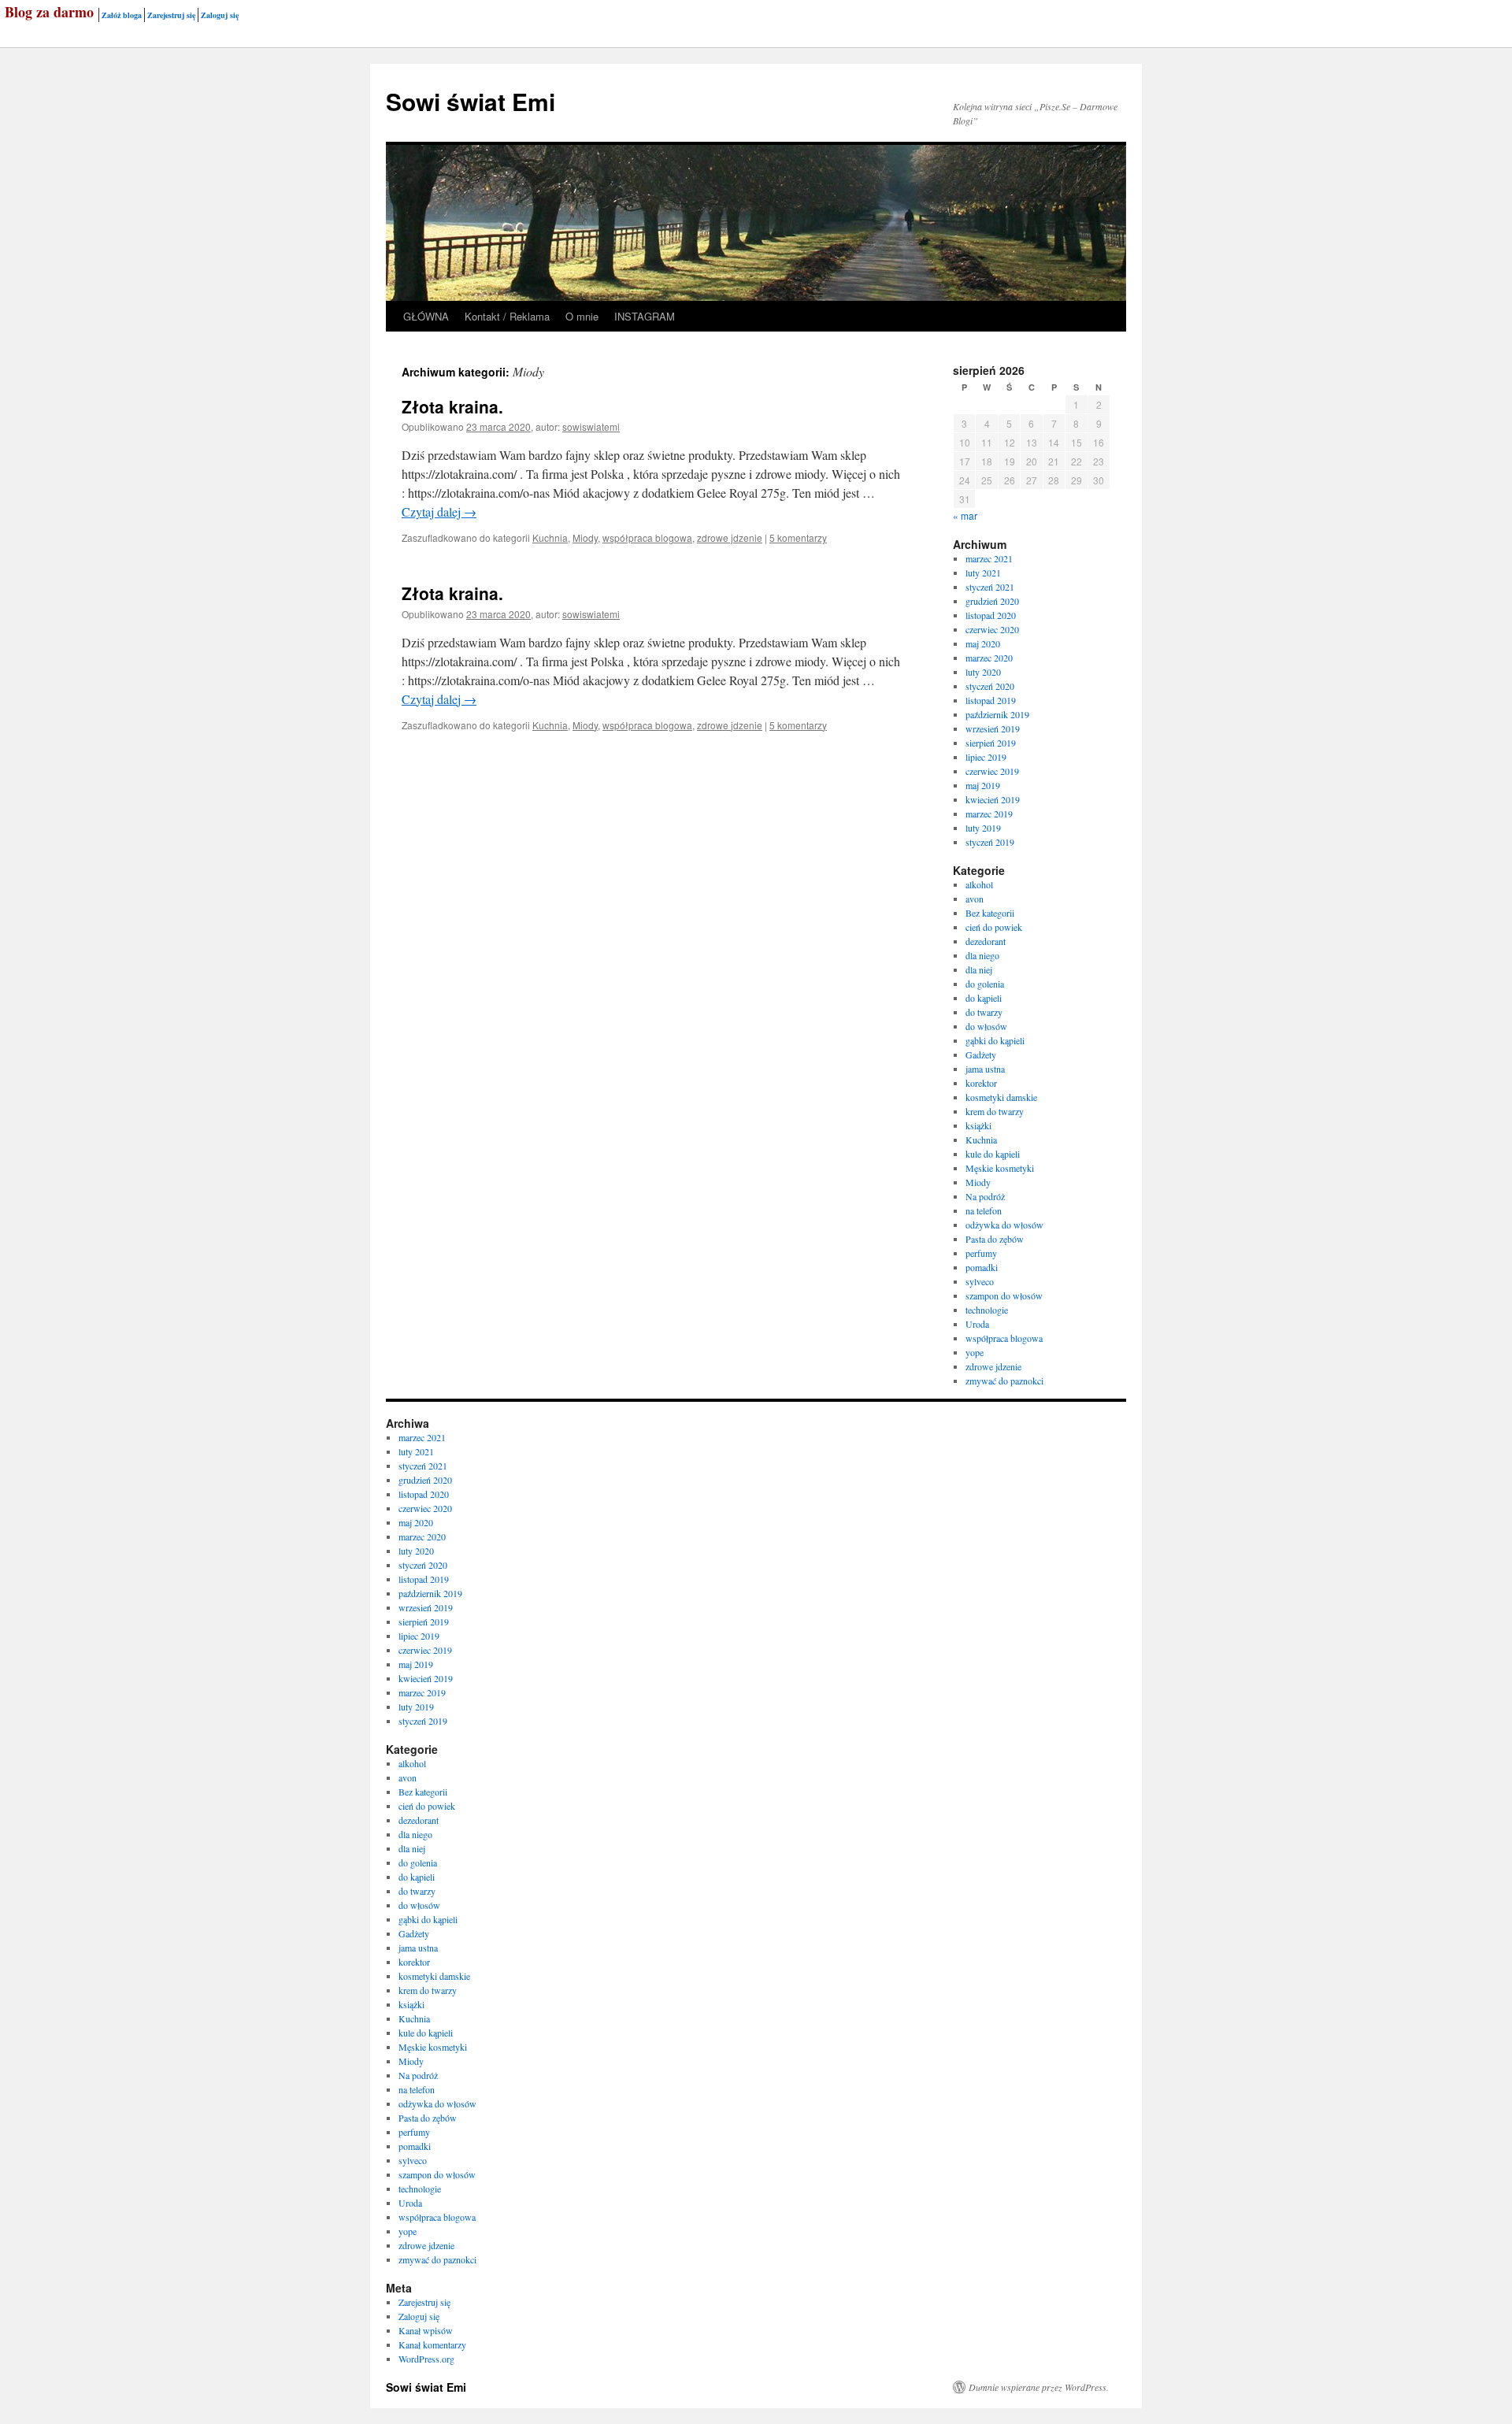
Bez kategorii (990, 913)
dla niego (982, 955)
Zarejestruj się (171, 15)
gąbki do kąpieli (995, 1040)
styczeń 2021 (990, 587)
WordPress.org (426, 2359)
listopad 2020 (991, 615)
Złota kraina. (452, 406)
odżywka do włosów (1004, 1225)
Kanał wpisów (426, 2330)
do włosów (986, 1026)
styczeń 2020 (990, 686)
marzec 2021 (989, 558)
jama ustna (985, 1069)
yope (975, 1352)
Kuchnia (550, 537)
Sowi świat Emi (471, 101)
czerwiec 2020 (992, 629)
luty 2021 (983, 573)
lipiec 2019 (986, 757)
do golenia (985, 984)
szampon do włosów (1004, 1295)
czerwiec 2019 (992, 771)
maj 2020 (983, 643)
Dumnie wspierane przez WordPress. (1039, 2387)
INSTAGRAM (645, 316)
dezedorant (986, 941)
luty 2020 (983, 672)
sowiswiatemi (591, 426)
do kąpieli (984, 998)
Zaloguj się (220, 15)
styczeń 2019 (990, 842)
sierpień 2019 (991, 743)
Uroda (977, 1324)
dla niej (979, 969)
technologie (987, 1310)
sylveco (980, 1281)
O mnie (582, 316)
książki (978, 1125)
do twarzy (984, 1012)
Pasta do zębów (995, 1239)
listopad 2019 (991, 700)
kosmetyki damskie (1001, 1097)
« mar (965, 515)
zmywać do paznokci (1004, 1381)
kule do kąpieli (993, 1154)
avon (975, 899)
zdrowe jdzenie (730, 537)
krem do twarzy (995, 1111)
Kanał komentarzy (432, 2344)
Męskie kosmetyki (1000, 1168)
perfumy (981, 1253)
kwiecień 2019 (993, 799)
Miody (585, 537)
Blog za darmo (49, 12)
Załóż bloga (122, 15)
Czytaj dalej (439, 511)
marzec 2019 (989, 814)
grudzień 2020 (992, 601)
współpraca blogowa (647, 537)
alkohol (979, 884)
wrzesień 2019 (993, 728)
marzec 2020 (989, 658)
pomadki (982, 1267)
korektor (981, 1083)
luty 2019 (983, 828)
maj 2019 (983, 785)
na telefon (984, 1210)
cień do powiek (994, 927)
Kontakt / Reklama (507, 316)
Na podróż (985, 1196)
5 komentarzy (798, 537)
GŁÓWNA (426, 316)
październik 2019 (997, 714)
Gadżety (981, 1054)
